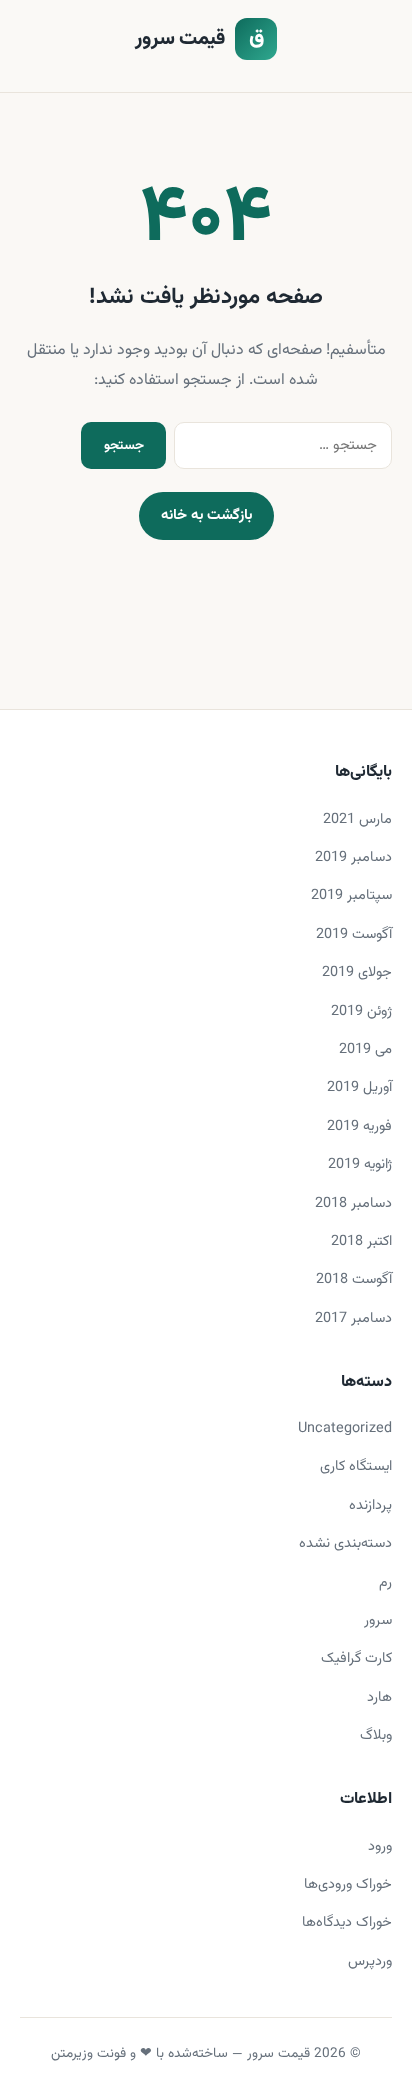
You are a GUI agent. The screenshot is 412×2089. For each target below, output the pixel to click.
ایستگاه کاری (356, 1466)
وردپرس (370, 1961)
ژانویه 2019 (360, 1164)
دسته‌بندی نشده (345, 1543)
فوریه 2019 (359, 1126)
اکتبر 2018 (361, 1241)
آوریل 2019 (359, 1087)
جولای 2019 (357, 972)
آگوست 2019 (354, 934)
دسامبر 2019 (353, 857)
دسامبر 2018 (353, 1203)
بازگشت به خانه (206, 515)
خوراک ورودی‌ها (348, 1884)
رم (385, 1582)
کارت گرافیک (356, 1658)
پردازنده (370, 1505)
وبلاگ (376, 1735)
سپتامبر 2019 (351, 895)
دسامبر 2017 (353, 1318)
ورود (380, 1846)
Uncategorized (345, 1428)
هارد (379, 1697)
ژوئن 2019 (361, 1011)
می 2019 (365, 1049)
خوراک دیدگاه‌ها (347, 1922)
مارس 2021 (357, 819)
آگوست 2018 (354, 1279)
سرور (378, 1620)
